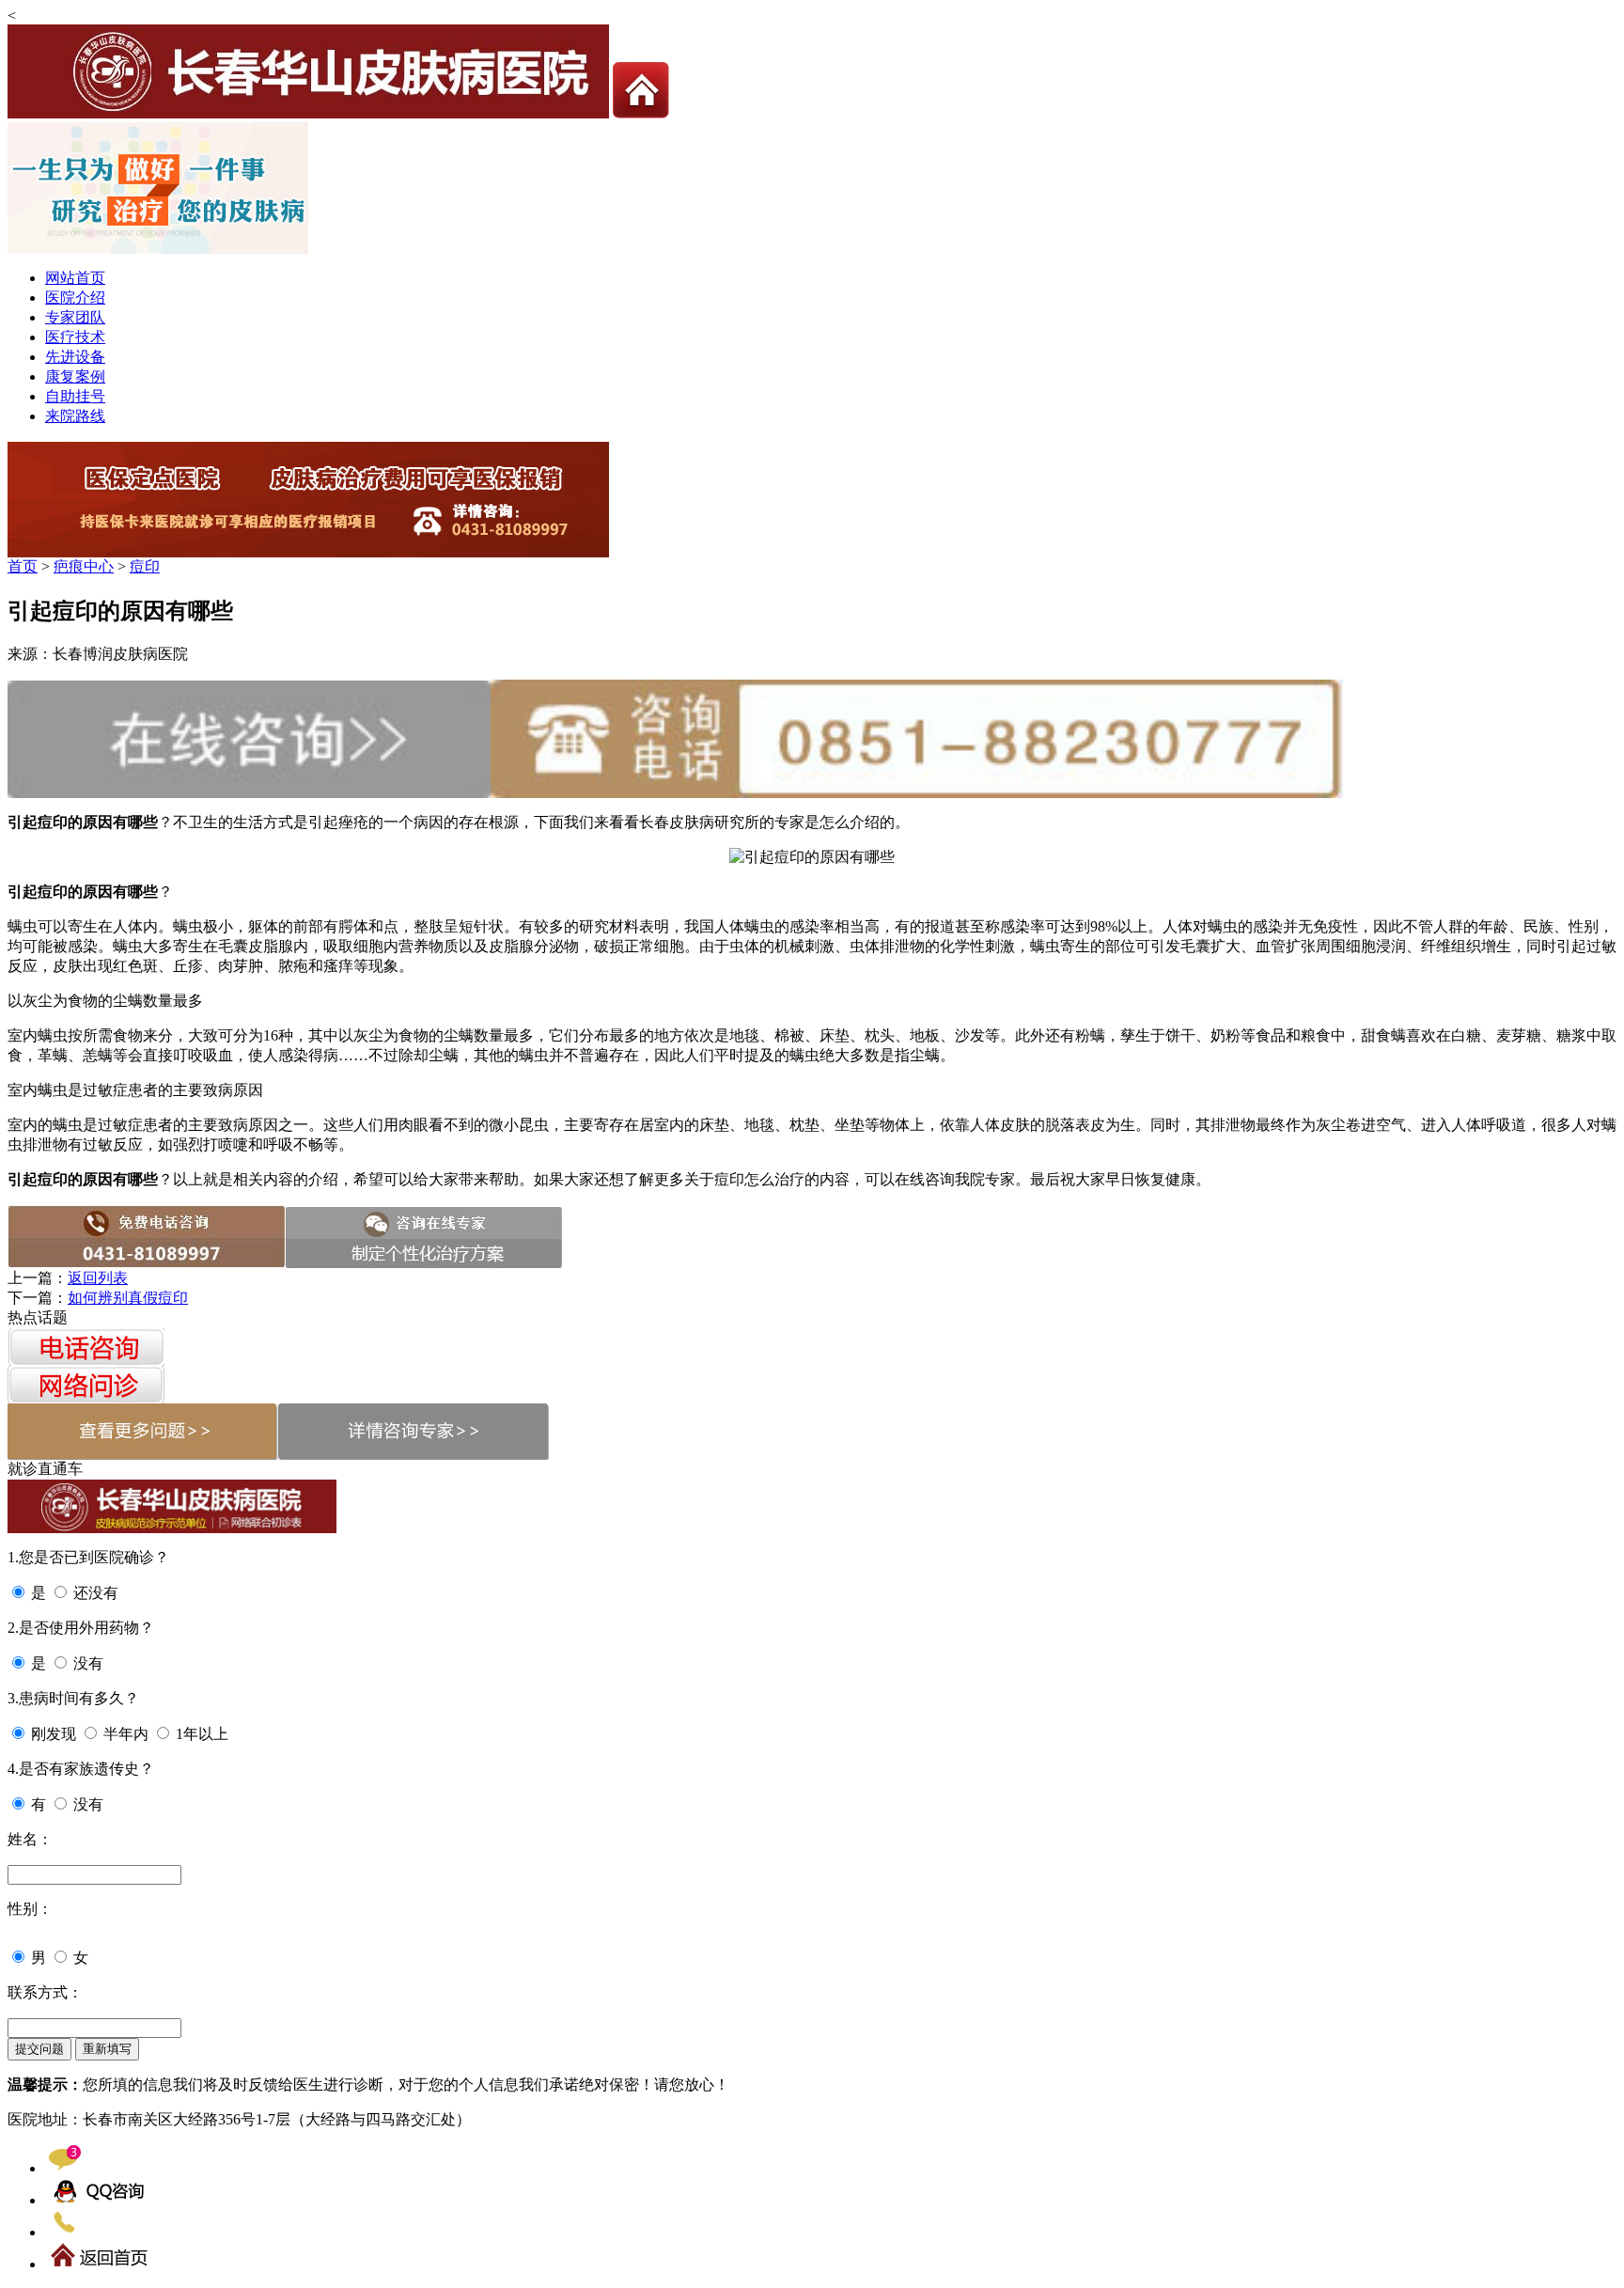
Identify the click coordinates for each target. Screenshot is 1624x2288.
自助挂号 (75, 396)
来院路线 (75, 416)
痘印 (145, 566)
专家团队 (75, 317)
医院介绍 (75, 298)
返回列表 (98, 1278)
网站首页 (75, 278)
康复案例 (75, 376)
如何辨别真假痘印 (128, 1298)
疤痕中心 (84, 566)
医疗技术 (75, 337)
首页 (23, 566)
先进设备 (75, 357)
